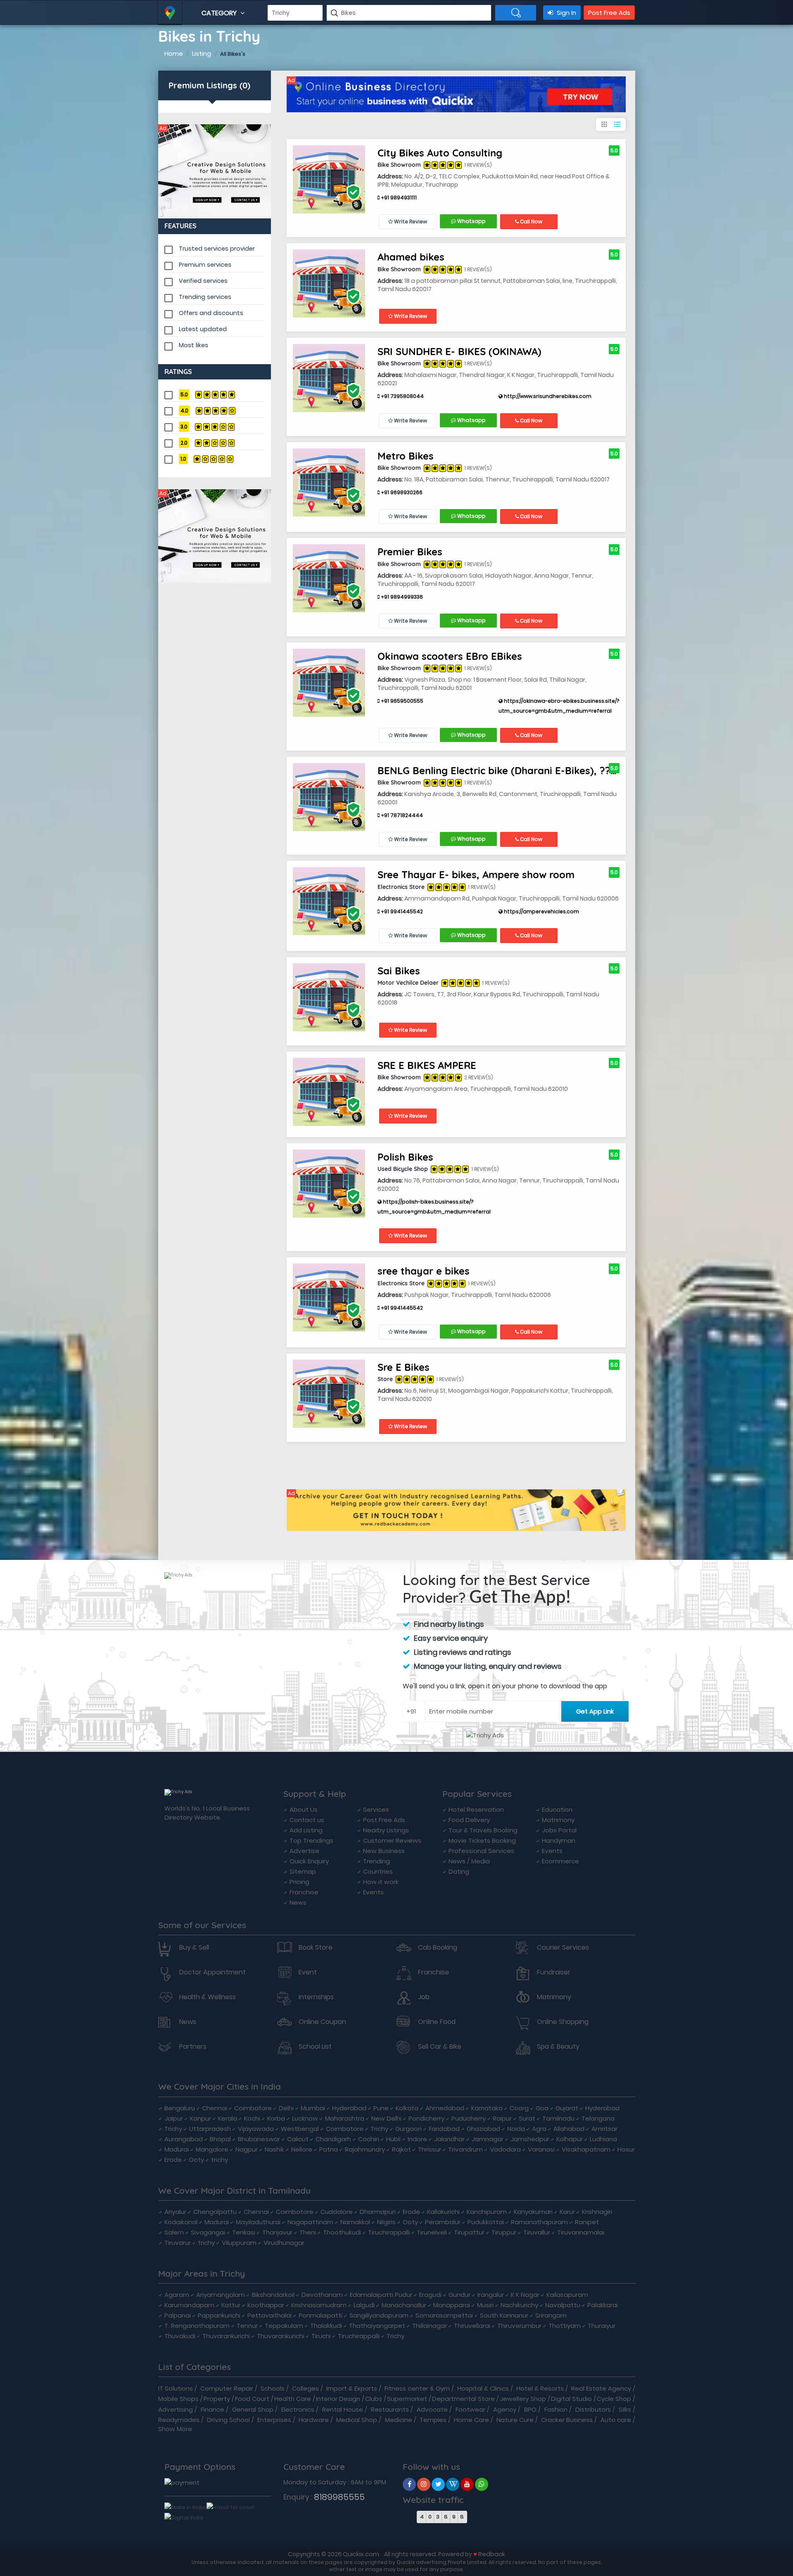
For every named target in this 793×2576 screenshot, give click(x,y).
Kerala (228, 2118)
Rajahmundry (365, 2149)
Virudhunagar (284, 2243)
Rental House (343, 2409)
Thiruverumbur (519, 2326)
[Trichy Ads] (215, 171)
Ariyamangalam (221, 2295)
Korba (276, 2118)
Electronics (298, 2409)
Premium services (205, 265)
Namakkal (355, 2222)
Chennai (215, 2108)
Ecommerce (560, 1861)
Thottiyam (565, 2326)
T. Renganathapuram (197, 2326)
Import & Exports (352, 2388)
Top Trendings (311, 1840)
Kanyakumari (533, 2212)
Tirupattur (469, 2232)
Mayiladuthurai (258, 2222)
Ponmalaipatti (321, 2315)
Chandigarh (333, 2139)
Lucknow (305, 2118)
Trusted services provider (217, 249)
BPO (530, 2409)
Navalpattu (563, 2305)
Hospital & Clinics (483, 2388)
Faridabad (444, 2129)
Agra (539, 2129)
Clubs (374, 2399)
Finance (212, 2409)
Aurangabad (184, 2139)
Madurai (177, 2149)
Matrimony (558, 1820)
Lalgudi (364, 2305)
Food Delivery (469, 1820)
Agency (505, 2409)
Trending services (205, 297)
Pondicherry (426, 2118)
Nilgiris (386, 2222)
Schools (273, 2388)
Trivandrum (465, 2149)
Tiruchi (321, 2336)
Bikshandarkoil (273, 2295)
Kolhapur (570, 2139)
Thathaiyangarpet (377, 2326)
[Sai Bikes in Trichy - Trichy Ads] (329, 997)
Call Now (531, 222)
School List (315, 2047)
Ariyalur (175, 2212)
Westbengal (300, 2129)
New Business (384, 1851)
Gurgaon (408, 2129)
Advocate (432, 2409)
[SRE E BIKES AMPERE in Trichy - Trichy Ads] (329, 1091)
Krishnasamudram (319, 2305)
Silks (625, 2409)
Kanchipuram (487, 2212)
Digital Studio (571, 2399)
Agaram (177, 2295)
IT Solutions (176, 2388)
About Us (304, 1809)
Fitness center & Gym (417, 2388)
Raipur (502, 2118)
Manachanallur (404, 2305)
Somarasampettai (444, 2315)
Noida (516, 2129)
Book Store (316, 1948)
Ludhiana (603, 2139)
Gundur (459, 2295)
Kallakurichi (443, 2212)
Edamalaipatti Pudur (381, 2295)
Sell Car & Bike (440, 2047)
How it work (381, 1882)
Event (308, 1972)
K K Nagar (525, 2295)
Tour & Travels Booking (483, 1830)
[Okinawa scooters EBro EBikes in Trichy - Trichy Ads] (329, 682)
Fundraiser (554, 1972)
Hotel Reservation (476, 1809)
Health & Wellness (208, 1997)
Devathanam (322, 2295)
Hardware (314, 2420)
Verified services (203, 281)
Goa (542, 2108)
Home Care (471, 2420)
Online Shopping (563, 2022)
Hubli (393, 2139)
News (298, 1902)
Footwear (470, 2409)
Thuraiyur (602, 2326)
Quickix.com (361, 2554)
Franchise (304, 1892)
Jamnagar (488, 2139)
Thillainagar (430, 2326)
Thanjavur (277, 2232)
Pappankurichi (219, 2315)
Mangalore (212, 2149)
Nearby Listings (386, 1830)
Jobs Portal (559, 1830)
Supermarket (407, 2399)
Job (424, 1997)
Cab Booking (438, 1948)
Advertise (304, 1851)
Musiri (485, 2305)
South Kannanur (504, 2315)
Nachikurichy (519, 2305)
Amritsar (604, 2129)
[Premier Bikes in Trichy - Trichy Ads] (329, 578)
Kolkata (407, 2108)
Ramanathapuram (539, 2222)
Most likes (194, 345)
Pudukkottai (486, 2222)
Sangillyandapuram (379, 2315)
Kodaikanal (181, 2222)
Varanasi (541, 2149)
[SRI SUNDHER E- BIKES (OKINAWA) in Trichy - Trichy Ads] (329, 378)
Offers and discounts (211, 313)
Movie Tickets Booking (482, 1840)
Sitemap (303, 1871)
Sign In (566, 13)
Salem (174, 2232)
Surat (527, 2118)
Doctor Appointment (212, 1972)
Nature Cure (515, 2420)
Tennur (247, 2326)
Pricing (299, 1882)
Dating (459, 1871)
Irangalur (491, 2295)
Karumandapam (189, 2305)
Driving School (228, 2420)
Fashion (556, 2409)
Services (376, 1809)
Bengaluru (180, 2108)
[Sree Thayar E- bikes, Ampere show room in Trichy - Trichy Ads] (329, 901)
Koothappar (266, 2305)
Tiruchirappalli (389, 2232)
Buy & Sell (194, 1948)
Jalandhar (449, 2139)
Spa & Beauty (558, 2047)
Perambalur (443, 2222)
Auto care (616, 2420)
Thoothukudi (342, 2232)
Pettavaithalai (269, 2315)
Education (557, 1809)
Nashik (274, 2149)
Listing (202, 53)
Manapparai (452, 2305)
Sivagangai (208, 2232)
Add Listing (306, 1830)
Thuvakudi (180, 2336)
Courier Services (563, 1948)
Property (217, 2399)
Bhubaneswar (259, 2139)
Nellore (302, 2149)
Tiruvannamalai (581, 2232)
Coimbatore (253, 2108)
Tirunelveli (432, 2232)
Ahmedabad (445, 2108)
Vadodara (505, 2149)
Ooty (196, 2160)
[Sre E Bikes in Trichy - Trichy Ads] (329, 1393)
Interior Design (338, 2399)
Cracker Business (567, 2420)
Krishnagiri (597, 2212)
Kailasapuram (567, 2295)
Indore (417, 2139)
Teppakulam (284, 2326)
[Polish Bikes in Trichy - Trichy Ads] (329, 1183)
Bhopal (220, 2139)
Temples (433, 2420)
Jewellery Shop (523, 2399)
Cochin (369, 2139)
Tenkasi (244, 2232)
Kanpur (201, 2118)
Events (373, 1892)
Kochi (252, 2118)
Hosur (626, 2149)
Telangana (598, 2118)
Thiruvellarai (472, 2326)
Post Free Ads (609, 13)
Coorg (519, 2108)
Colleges (305, 2388)
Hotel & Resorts (540, 2388)
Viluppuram (239, 2243)
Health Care (293, 2399)
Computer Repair (227, 2388)
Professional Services (481, 1851)
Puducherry (469, 2118)
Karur (567, 2212)
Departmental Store (463, 2399)
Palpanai (178, 2315)
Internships (316, 1997)
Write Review (410, 222)
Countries (378, 1871)
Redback (492, 2554)
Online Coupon (322, 2022)
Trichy (173, 2129)
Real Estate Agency (601, 2388)
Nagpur (247, 2149)
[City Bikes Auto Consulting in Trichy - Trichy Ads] (329, 179)
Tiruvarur (178, 2243)
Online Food (437, 2022)
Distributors (593, 2409)
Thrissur (430, 2149)
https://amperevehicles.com (541, 911)
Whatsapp (471, 221)
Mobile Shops (178, 2399)
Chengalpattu (215, 2212)
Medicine (399, 2420)
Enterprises (274, 2420)
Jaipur (174, 2118)
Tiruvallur (537, 2232)
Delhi (286, 2108)
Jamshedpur (530, 2139)
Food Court (252, 2399)
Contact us (307, 1820)
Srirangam (551, 2315)
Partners (193, 2047)
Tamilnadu (558, 2118)
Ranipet (587, 2222)
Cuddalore (337, 2212)
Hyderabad (349, 2108)
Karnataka (487, 2108)
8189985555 (339, 2497)
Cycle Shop (614, 2399)
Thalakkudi (326, 2326)
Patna (329, 2149)
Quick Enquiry (309, 1861)
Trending (376, 1861)
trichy (220, 2160)
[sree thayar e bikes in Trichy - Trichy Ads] (329, 1297)
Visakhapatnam (586, 2149)
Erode (173, 2160)
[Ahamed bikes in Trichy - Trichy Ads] (329, 283)
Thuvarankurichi (226, 2336)
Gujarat (567, 2108)
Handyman (559, 1840)
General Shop (253, 2409)
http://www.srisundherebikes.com (547, 396)
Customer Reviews (392, 1840)
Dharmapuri (378, 2212)
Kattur (231, 2305)
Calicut (298, 2139)
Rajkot (401, 2149)
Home (174, 53)
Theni (308, 2232)
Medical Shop (357, 2420)
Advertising (176, 2409)
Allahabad (569, 2129)
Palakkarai (603, 2305)
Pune (381, 2108)
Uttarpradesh (210, 2129)
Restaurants (390, 2409)
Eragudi (430, 2295)
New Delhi (386, 2118)
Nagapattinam (310, 2222)
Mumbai (313, 2108)
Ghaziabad (483, 2129)
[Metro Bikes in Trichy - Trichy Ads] (329, 482)
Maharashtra (345, 2118)
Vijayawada (256, 2129)
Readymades (179, 2420)
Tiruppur (504, 2232)
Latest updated (203, 329)
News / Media (469, 1861)
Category (220, 13)
